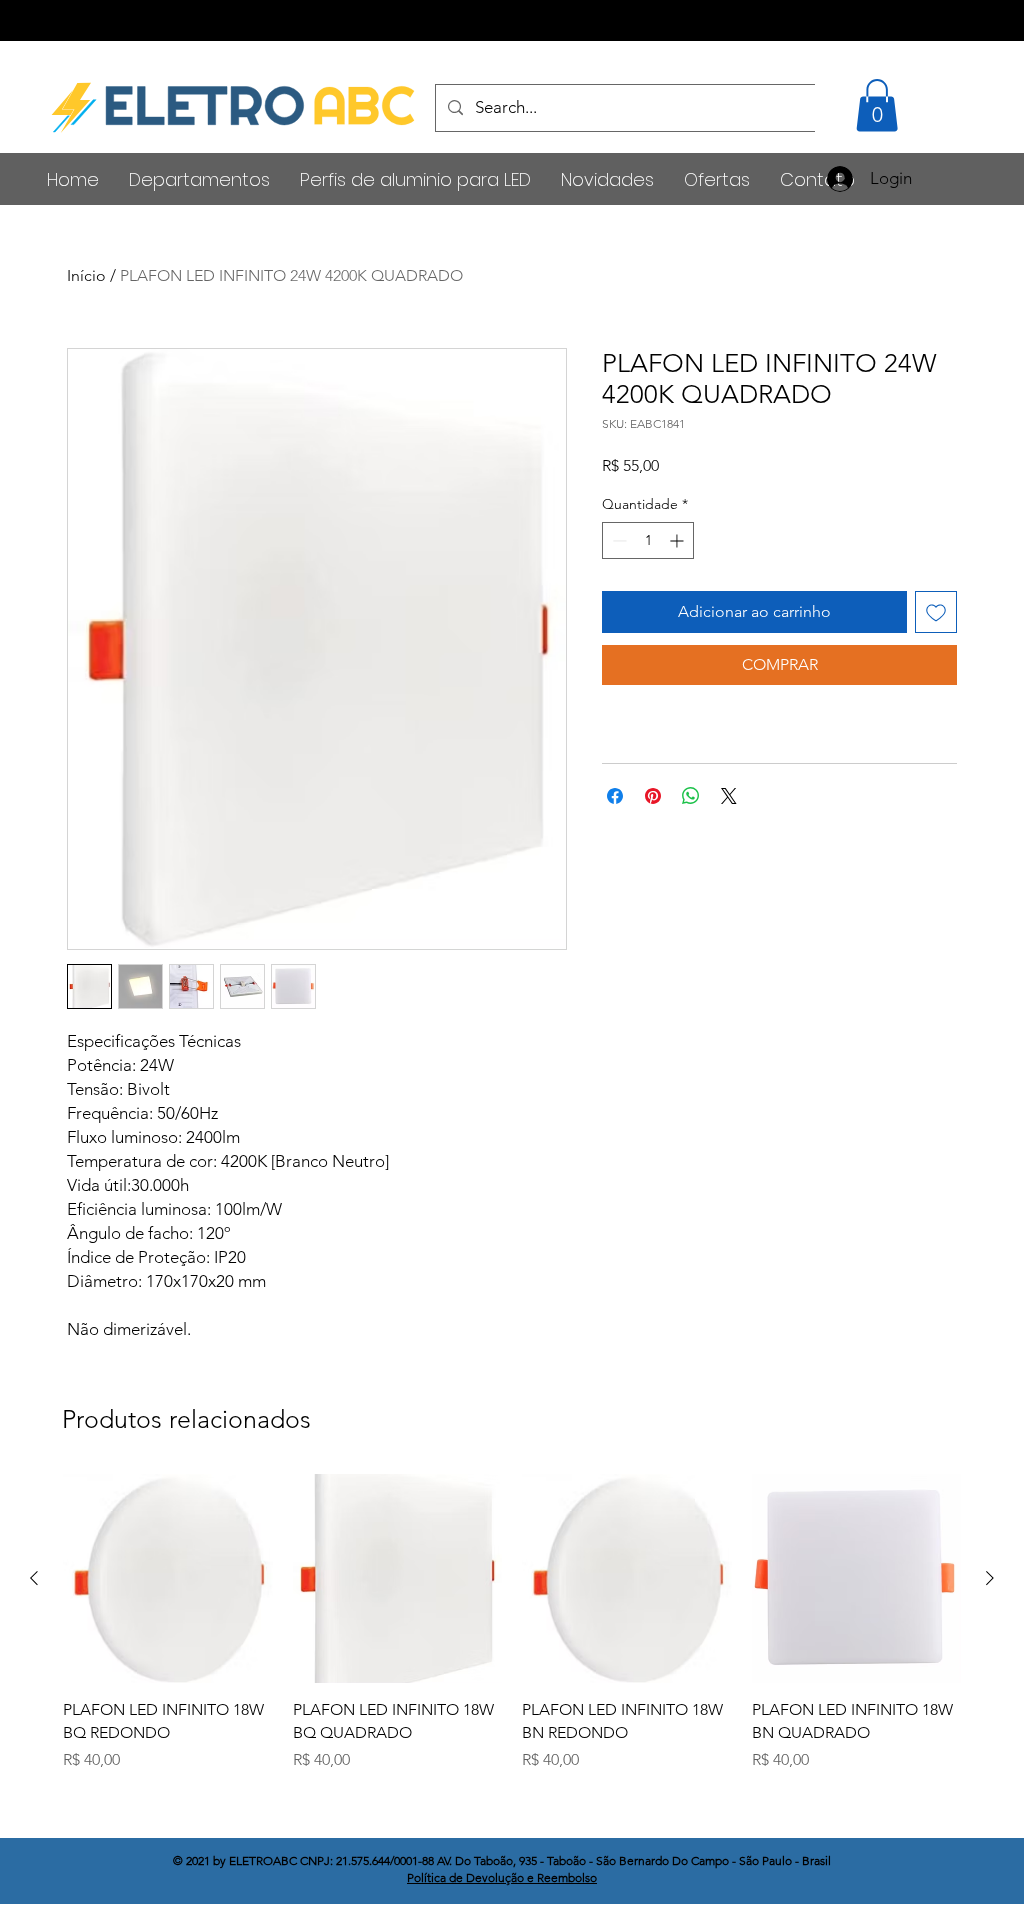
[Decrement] (617, 540)
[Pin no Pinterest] (653, 796)
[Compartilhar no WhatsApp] (691, 796)
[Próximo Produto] (990, 1578)
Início (86, 275)
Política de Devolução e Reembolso (502, 1877)
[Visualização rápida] (168, 1579)
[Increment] (678, 540)
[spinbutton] (648, 540)
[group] (512, 1623)
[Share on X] (729, 796)
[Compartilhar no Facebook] (615, 796)
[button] (877, 105)
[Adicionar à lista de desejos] (936, 612)
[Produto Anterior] (34, 1578)
